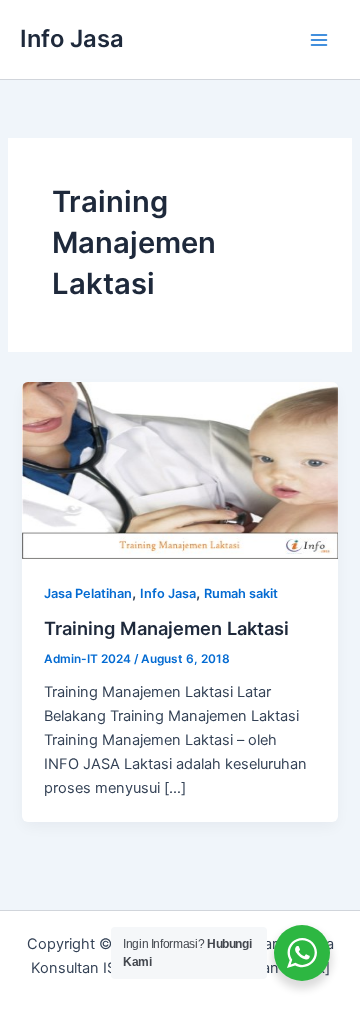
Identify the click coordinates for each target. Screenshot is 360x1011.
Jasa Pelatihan (88, 593)
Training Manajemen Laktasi (166, 628)
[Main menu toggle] (319, 40)
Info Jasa (72, 38)
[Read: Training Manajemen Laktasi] (179, 469)
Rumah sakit (241, 593)
